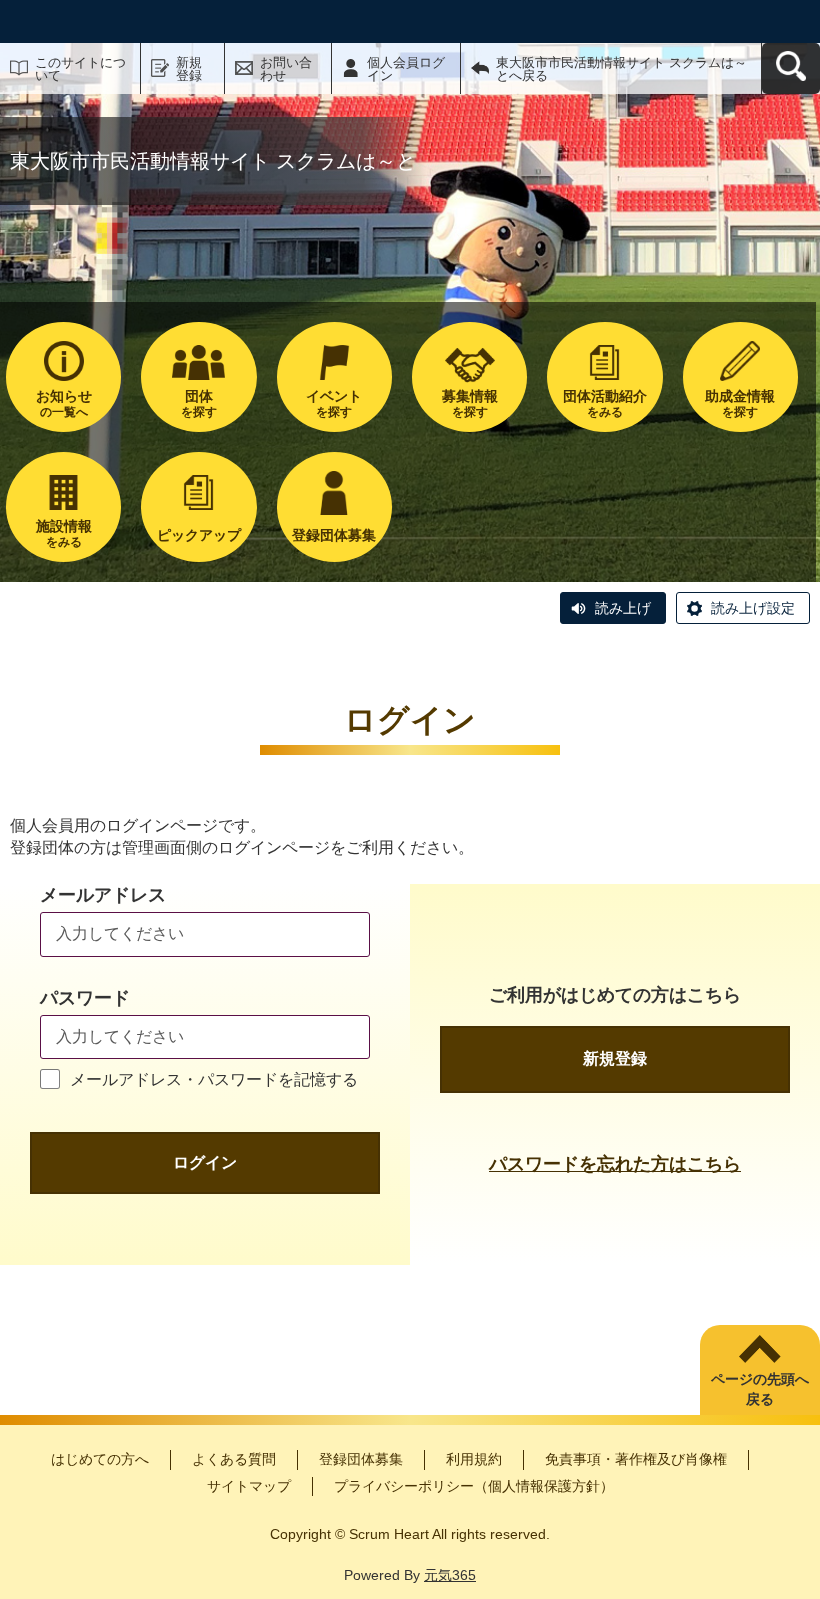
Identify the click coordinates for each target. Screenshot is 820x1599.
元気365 (450, 1575)
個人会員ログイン (406, 69)
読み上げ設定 (753, 608)
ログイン (205, 1162)
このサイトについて (80, 69)
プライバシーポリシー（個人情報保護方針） (474, 1486)
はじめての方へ (100, 1459)
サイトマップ (249, 1486)
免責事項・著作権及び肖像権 (636, 1459)
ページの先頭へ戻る (760, 1389)
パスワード (85, 998)
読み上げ (623, 608)
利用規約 (474, 1459)
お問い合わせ (286, 69)
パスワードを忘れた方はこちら (615, 1164)
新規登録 (189, 69)
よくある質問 (234, 1459)
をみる (605, 403)
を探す (199, 403)
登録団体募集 (361, 1459)
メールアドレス (103, 895)
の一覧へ (64, 403)
